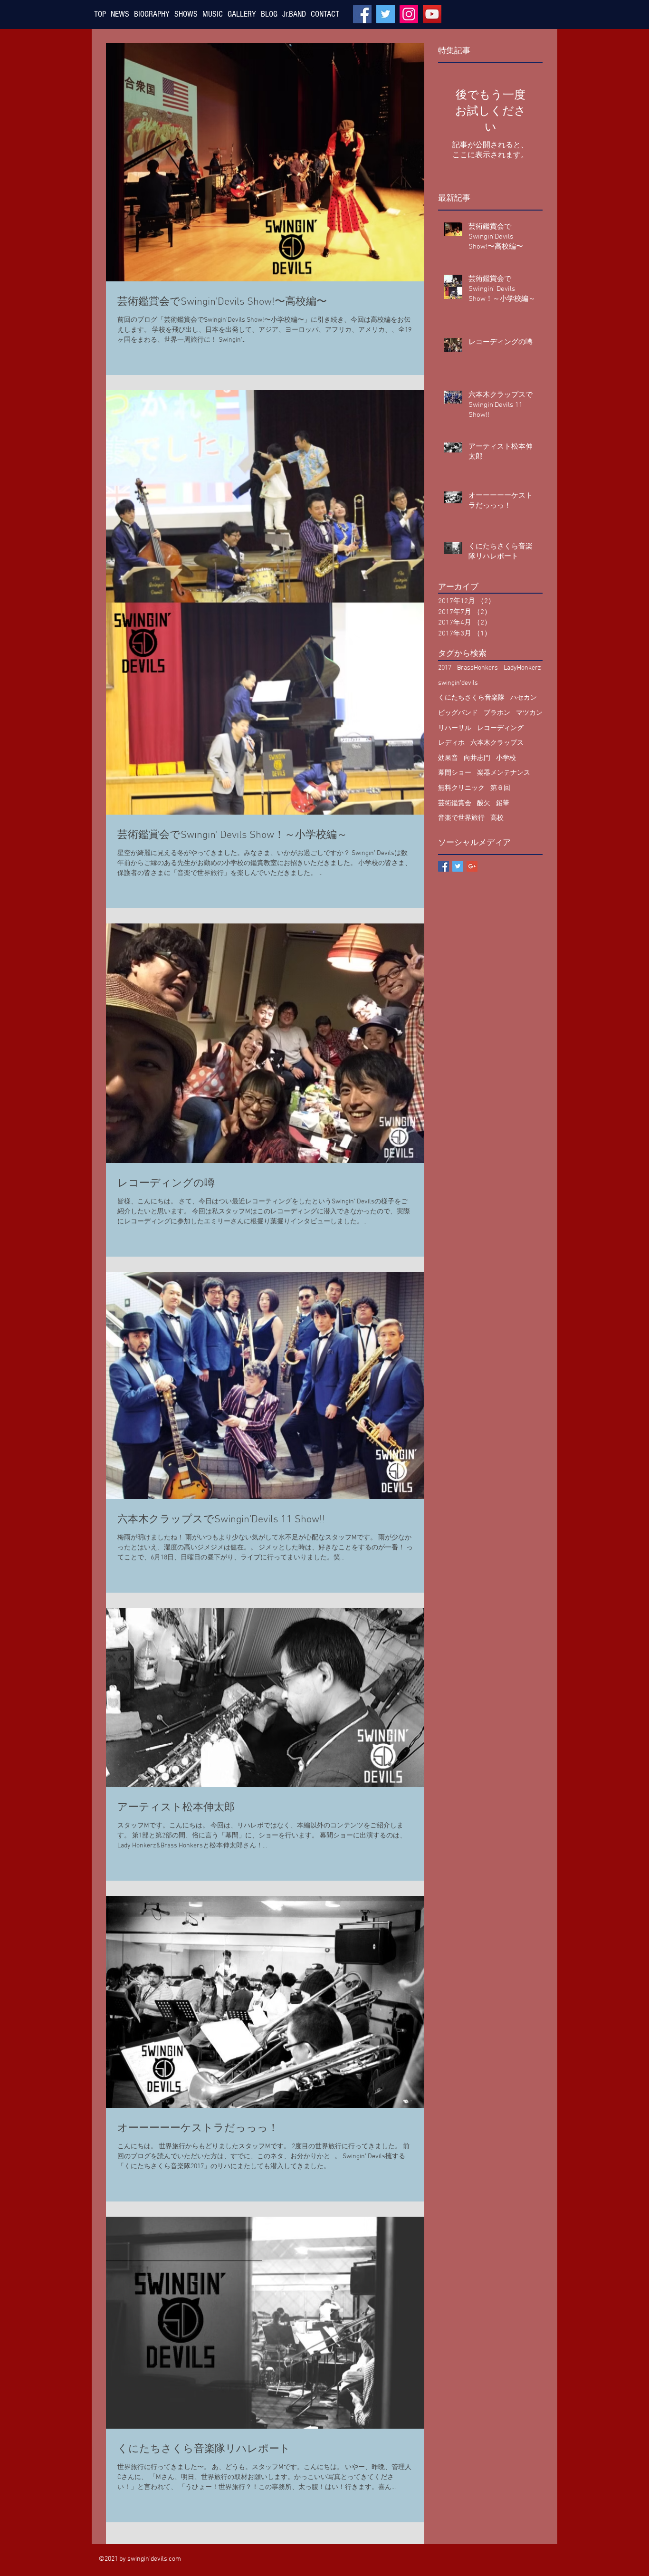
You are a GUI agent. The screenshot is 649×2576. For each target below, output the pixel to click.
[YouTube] (432, 14)
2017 (445, 668)
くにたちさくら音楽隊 (471, 698)
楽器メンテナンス (504, 773)
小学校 (506, 758)
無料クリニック (461, 788)
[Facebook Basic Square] (444, 866)
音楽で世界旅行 (461, 818)
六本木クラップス (497, 743)
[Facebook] (362, 14)
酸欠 (484, 803)
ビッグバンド (458, 713)
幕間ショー (455, 773)
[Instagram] (409, 14)
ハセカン (524, 698)
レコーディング (500, 728)
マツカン (529, 713)
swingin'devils (458, 683)
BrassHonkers (477, 668)
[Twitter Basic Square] (458, 866)
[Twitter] (386, 14)
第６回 (500, 788)
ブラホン (497, 713)
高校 (497, 818)
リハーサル (455, 728)
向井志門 (477, 758)
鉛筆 (503, 803)
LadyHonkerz (522, 668)
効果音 (448, 758)
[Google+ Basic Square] (472, 866)
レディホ (451, 743)
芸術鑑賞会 (455, 803)
